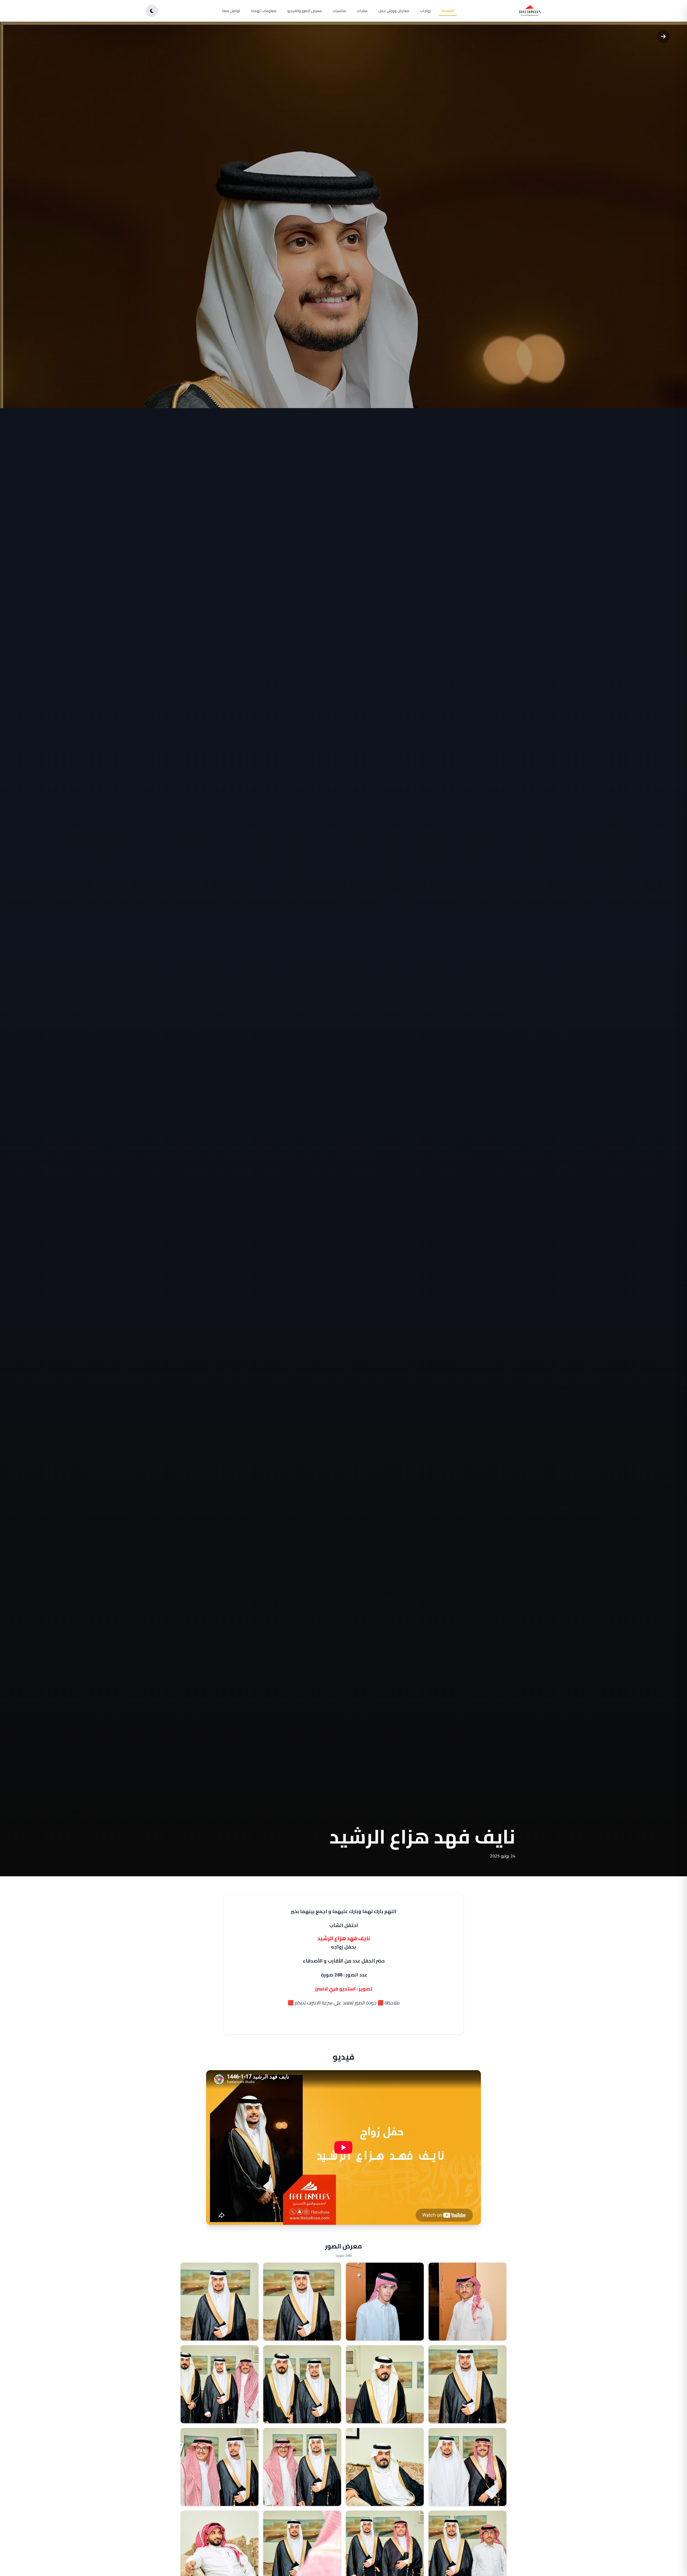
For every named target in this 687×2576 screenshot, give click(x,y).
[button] (467, 2302)
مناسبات (339, 11)
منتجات (362, 11)
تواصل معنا (231, 11)
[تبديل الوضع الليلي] (152, 11)
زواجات (425, 11)
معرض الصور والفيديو (304, 11)
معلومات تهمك (264, 11)
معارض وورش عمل (394, 11)
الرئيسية (448, 10)
